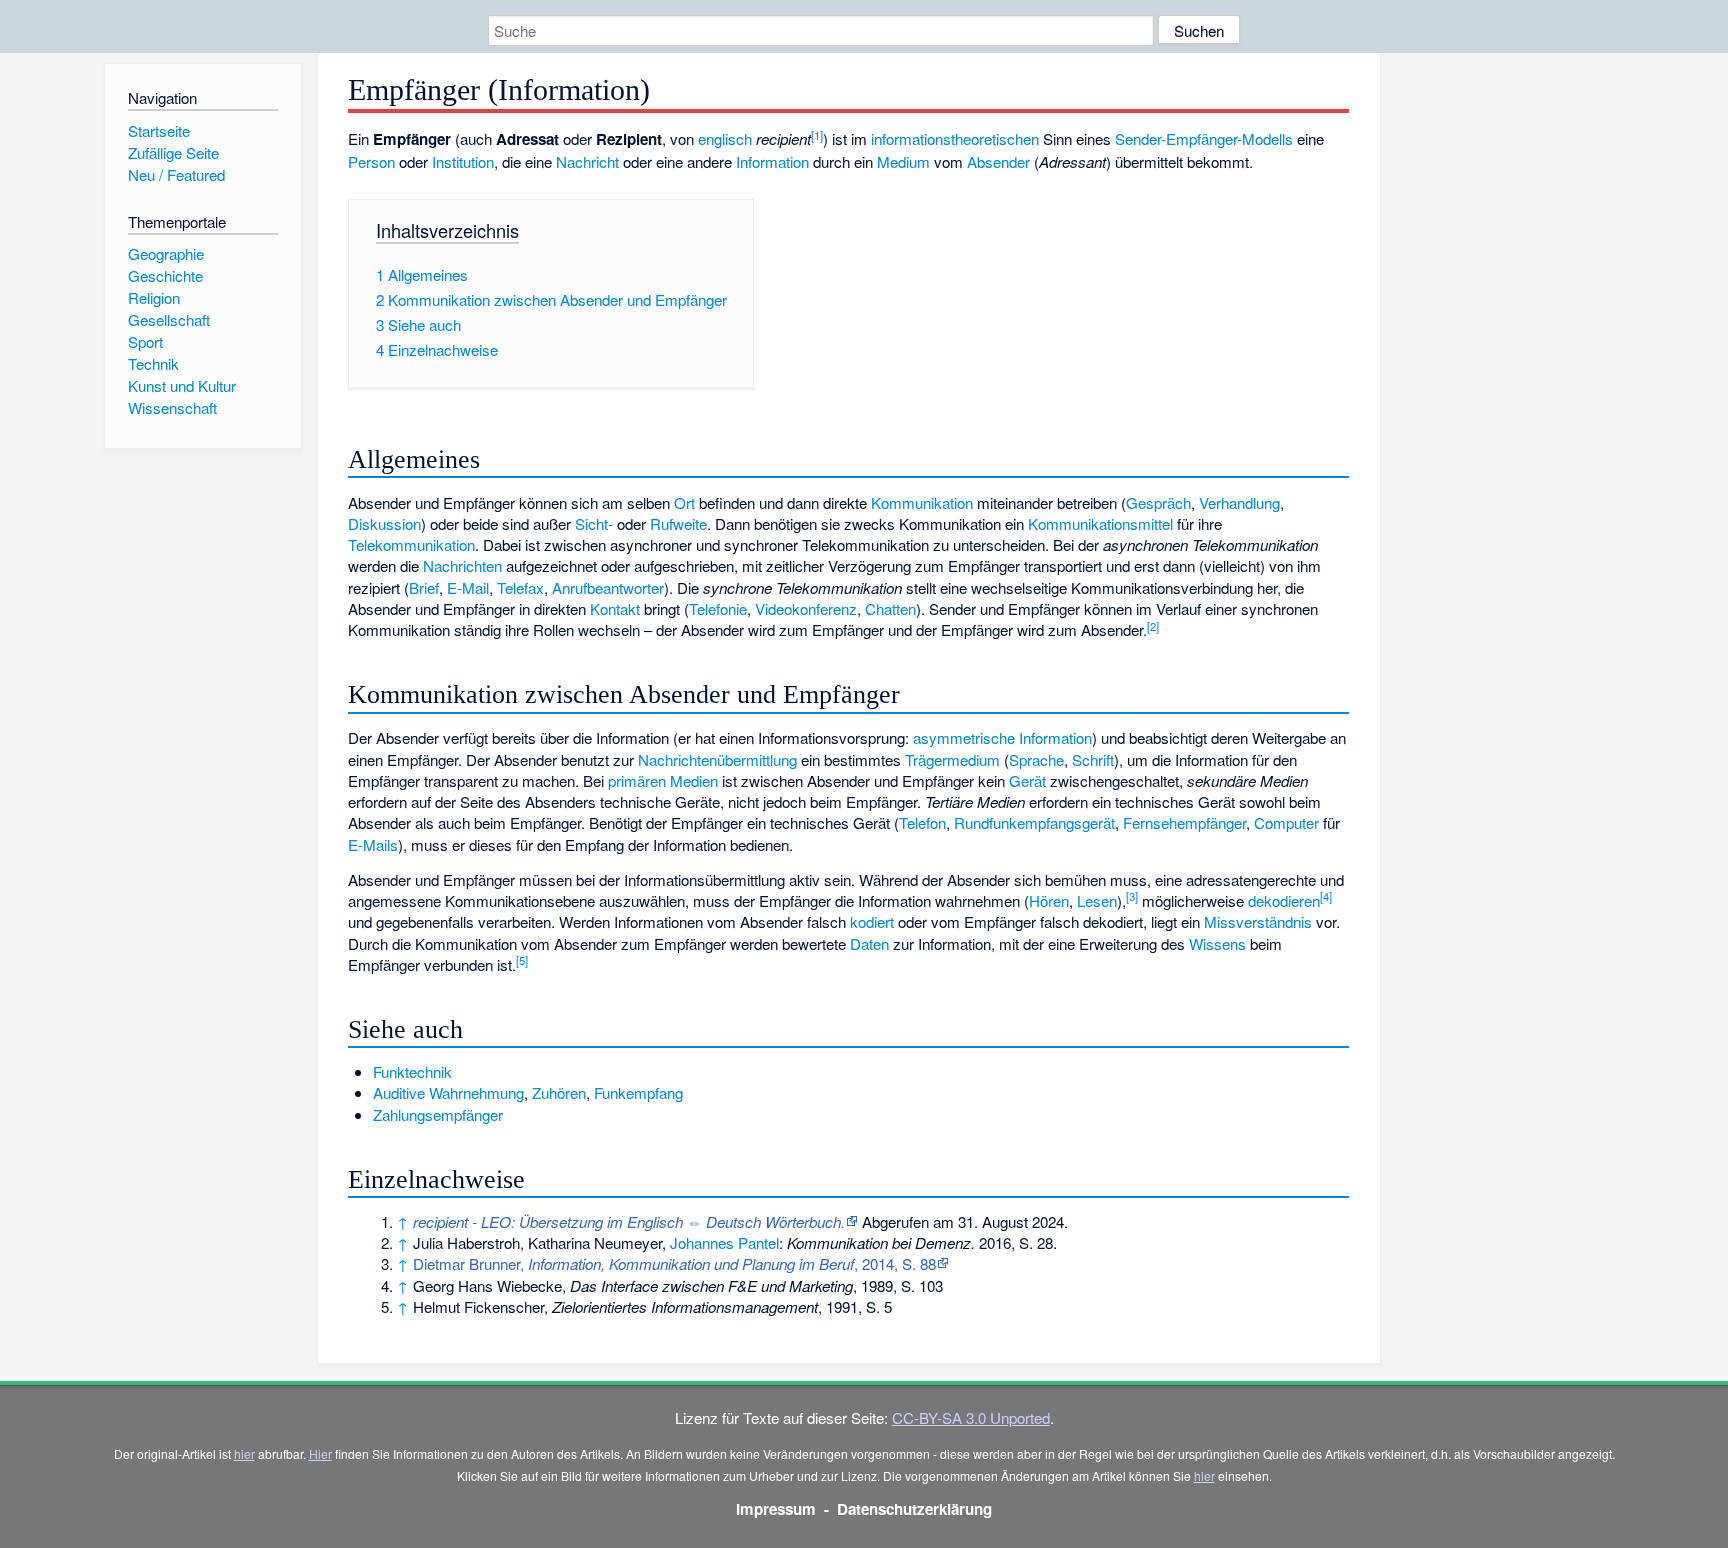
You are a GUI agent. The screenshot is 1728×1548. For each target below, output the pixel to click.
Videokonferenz (806, 608)
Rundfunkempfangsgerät (1034, 822)
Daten (869, 943)
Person (371, 161)
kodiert (872, 921)
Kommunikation (922, 502)
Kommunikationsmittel (1100, 523)
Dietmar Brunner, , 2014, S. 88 (674, 1263)
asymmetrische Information (1002, 737)
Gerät (1027, 780)
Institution (463, 161)
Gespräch (1158, 502)
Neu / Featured (176, 174)
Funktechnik (412, 1071)
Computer (1286, 822)
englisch (725, 138)
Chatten (890, 608)
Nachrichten (462, 565)
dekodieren (1284, 900)
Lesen (1097, 900)
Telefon (922, 822)
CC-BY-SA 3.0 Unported (971, 1417)
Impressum (776, 1509)
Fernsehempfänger (1184, 822)
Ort (684, 502)
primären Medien (663, 780)
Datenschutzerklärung (914, 1509)
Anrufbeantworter (608, 587)
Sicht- (594, 523)
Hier (320, 1453)
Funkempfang (638, 1092)
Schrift (1093, 759)
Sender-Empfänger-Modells (1204, 138)
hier (244, 1453)
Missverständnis (1258, 921)
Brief (424, 587)
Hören (1049, 900)
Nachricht (587, 161)
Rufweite (678, 523)
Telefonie (718, 608)
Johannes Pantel (724, 1242)
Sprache (1036, 759)
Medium (903, 161)
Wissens (1217, 943)
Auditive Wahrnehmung (448, 1092)
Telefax (520, 587)
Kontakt (615, 608)
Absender (998, 161)
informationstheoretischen (955, 138)
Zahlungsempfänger (438, 1114)
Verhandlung (1239, 502)
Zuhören (559, 1092)
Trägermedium (952, 759)
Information (772, 161)
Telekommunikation (411, 544)
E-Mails (373, 844)
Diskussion (384, 523)
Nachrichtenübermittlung (717, 759)
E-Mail (468, 587)
